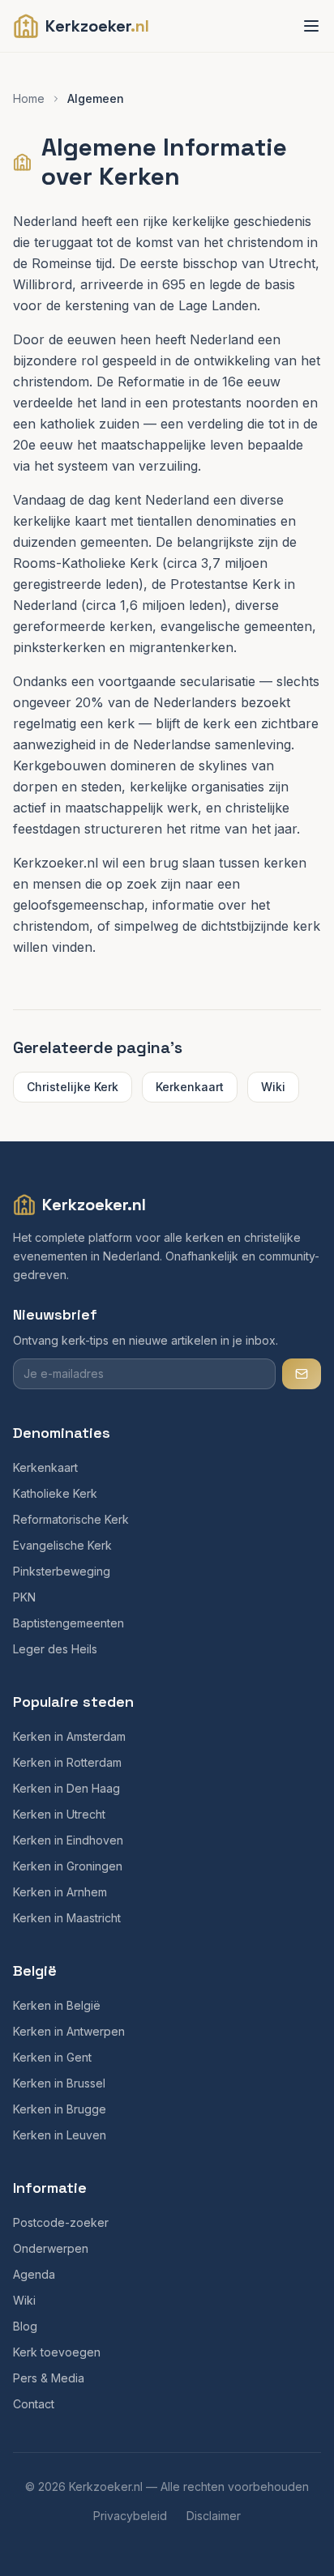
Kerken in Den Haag (66, 1788)
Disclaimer (214, 2516)
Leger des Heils (55, 1649)
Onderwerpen (51, 2248)
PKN (24, 1597)
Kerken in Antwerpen (69, 2031)
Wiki (273, 1087)
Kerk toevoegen (57, 2352)
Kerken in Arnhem (60, 1892)
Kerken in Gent (52, 2057)
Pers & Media (49, 2378)
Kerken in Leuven (60, 2135)
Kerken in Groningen (68, 1866)
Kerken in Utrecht (59, 1814)
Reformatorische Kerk (71, 1519)
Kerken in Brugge (60, 2109)
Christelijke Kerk (73, 1087)
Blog (25, 2326)
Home (29, 98)
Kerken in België (57, 2005)
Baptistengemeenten (69, 1623)
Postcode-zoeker (61, 2222)
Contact (34, 2404)
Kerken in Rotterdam (67, 1762)
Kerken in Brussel (59, 2083)
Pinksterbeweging (62, 1571)
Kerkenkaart (190, 1087)
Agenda (34, 2274)
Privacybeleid (130, 2516)
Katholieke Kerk (55, 1493)
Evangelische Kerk (62, 1545)
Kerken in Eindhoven (68, 1840)
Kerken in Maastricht (67, 1918)
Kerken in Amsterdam (69, 1736)
